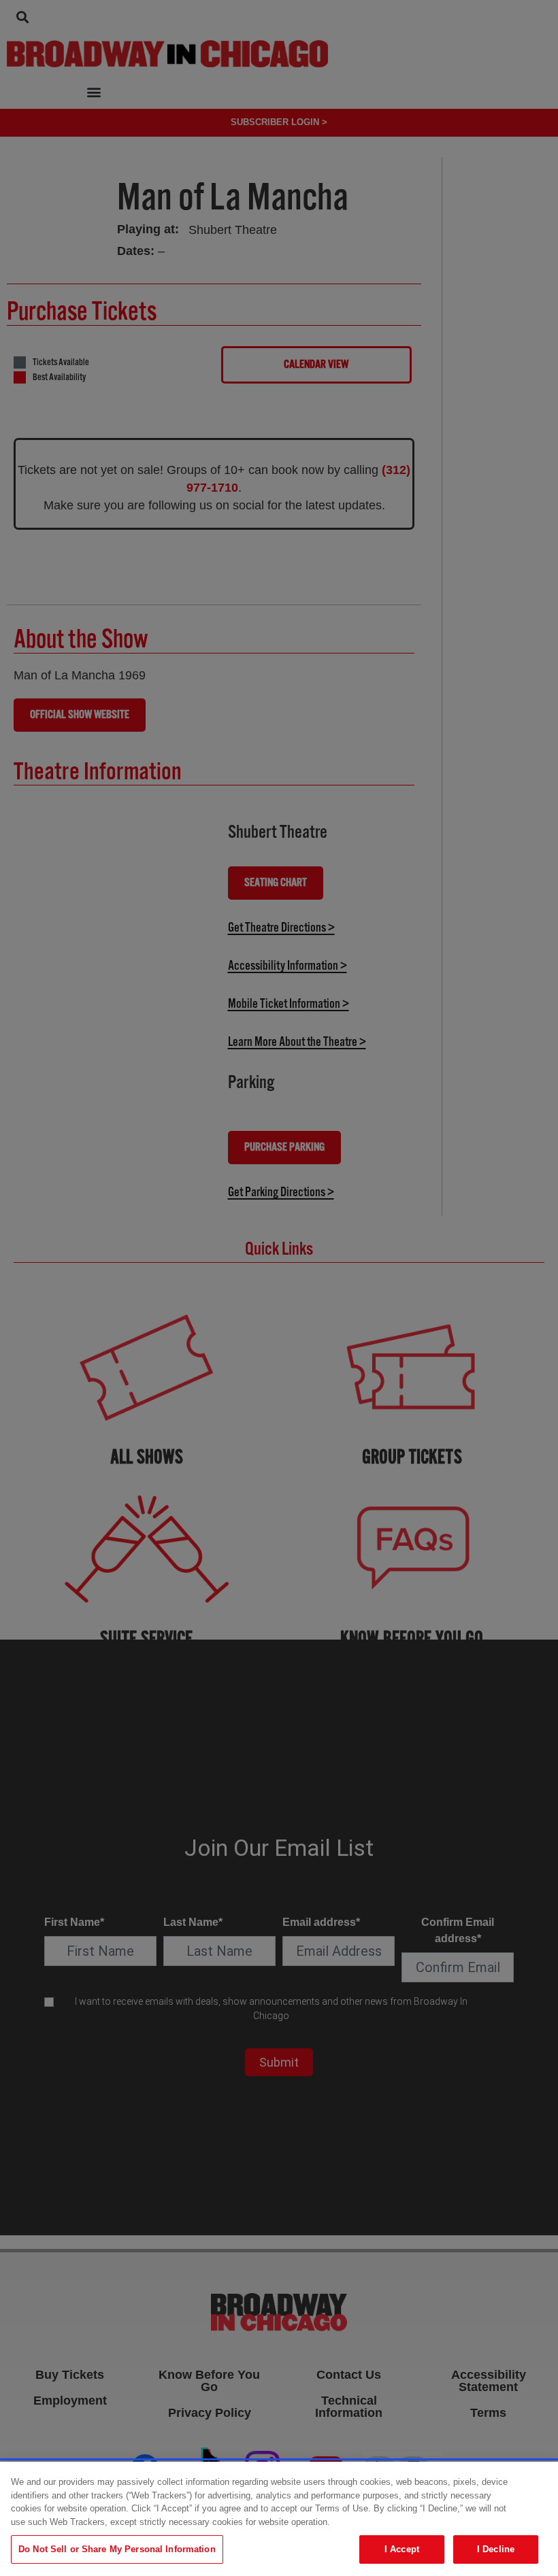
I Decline (496, 2549)
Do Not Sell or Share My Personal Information (117, 2549)
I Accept (402, 2549)
